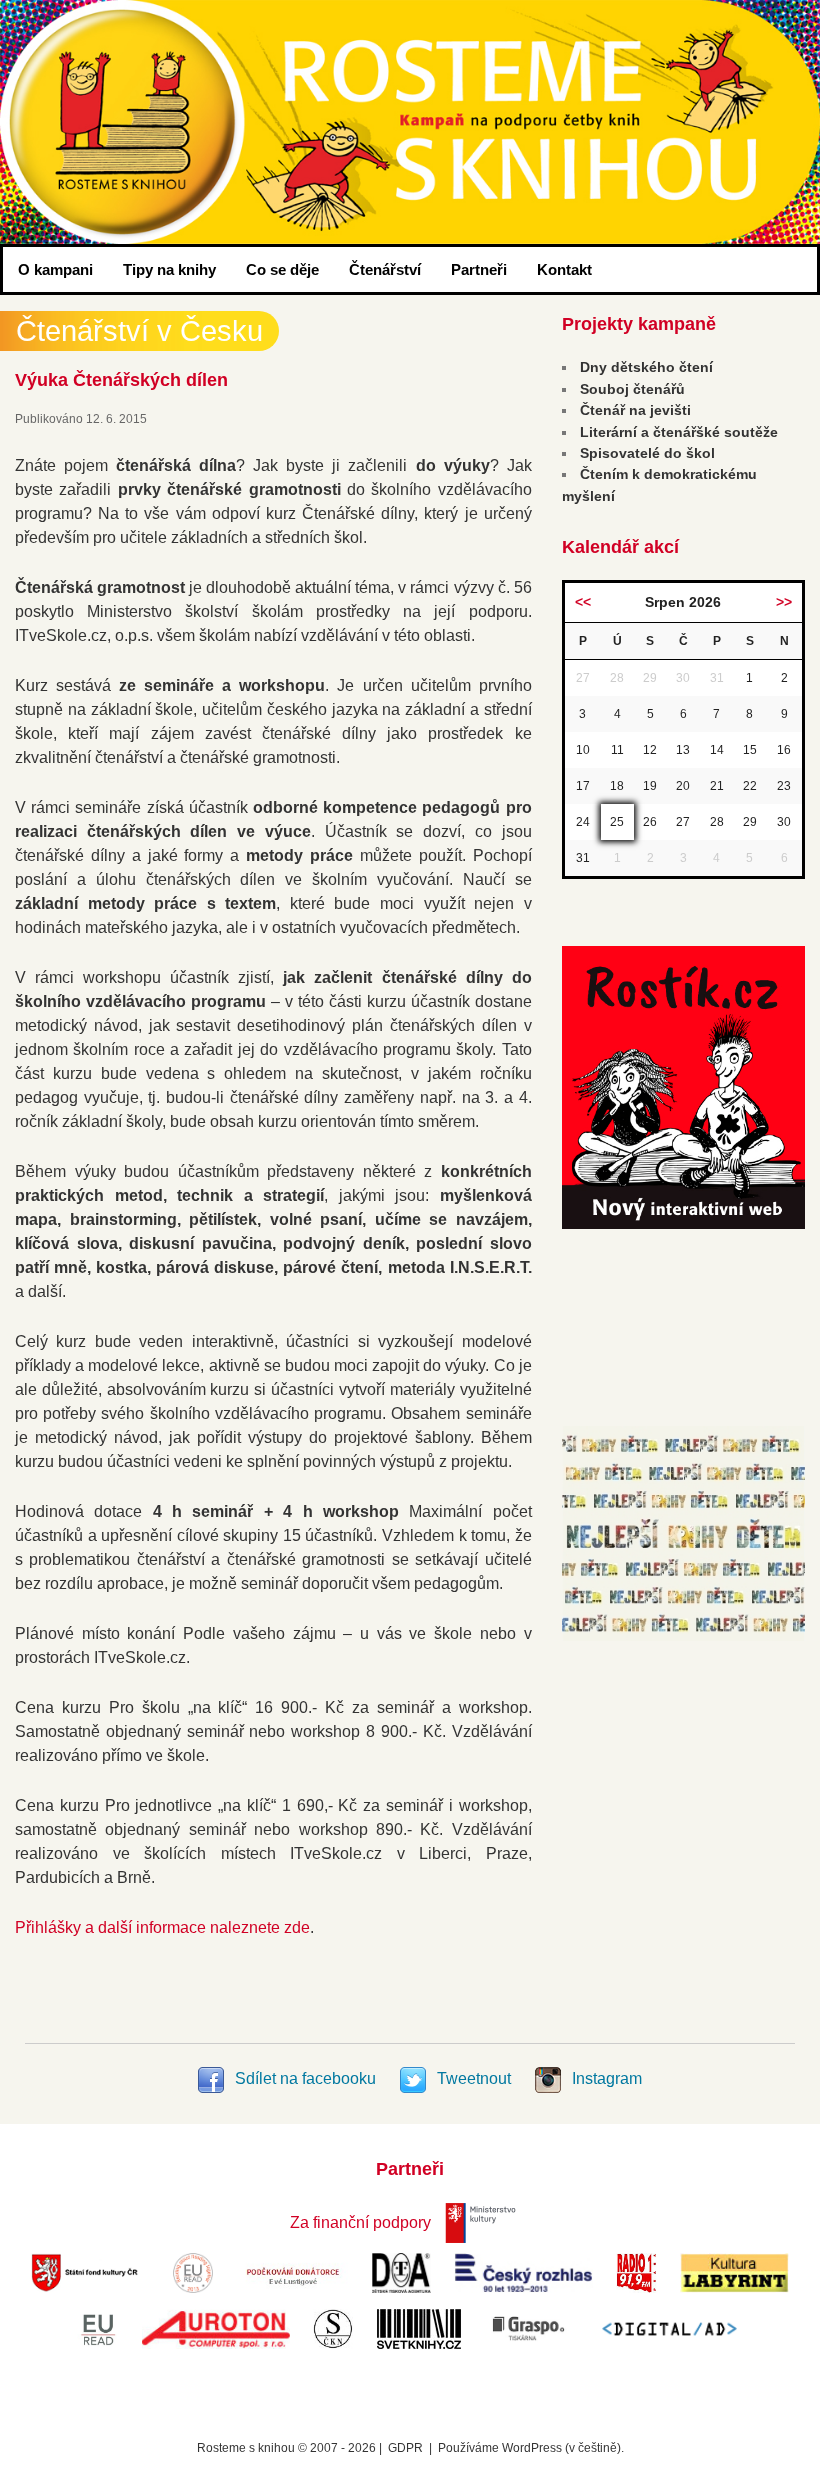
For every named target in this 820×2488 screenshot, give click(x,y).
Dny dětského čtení (646, 367)
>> (784, 602)
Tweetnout (474, 2078)
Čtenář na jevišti (635, 410)
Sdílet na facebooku (305, 2078)
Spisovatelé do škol (647, 453)
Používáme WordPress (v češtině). (531, 2448)
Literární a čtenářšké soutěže (679, 432)
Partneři (479, 269)
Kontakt (564, 269)
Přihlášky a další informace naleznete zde (162, 1927)
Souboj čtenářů (632, 389)
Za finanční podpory (360, 2222)
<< (583, 602)
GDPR (405, 2448)
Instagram (605, 2078)
